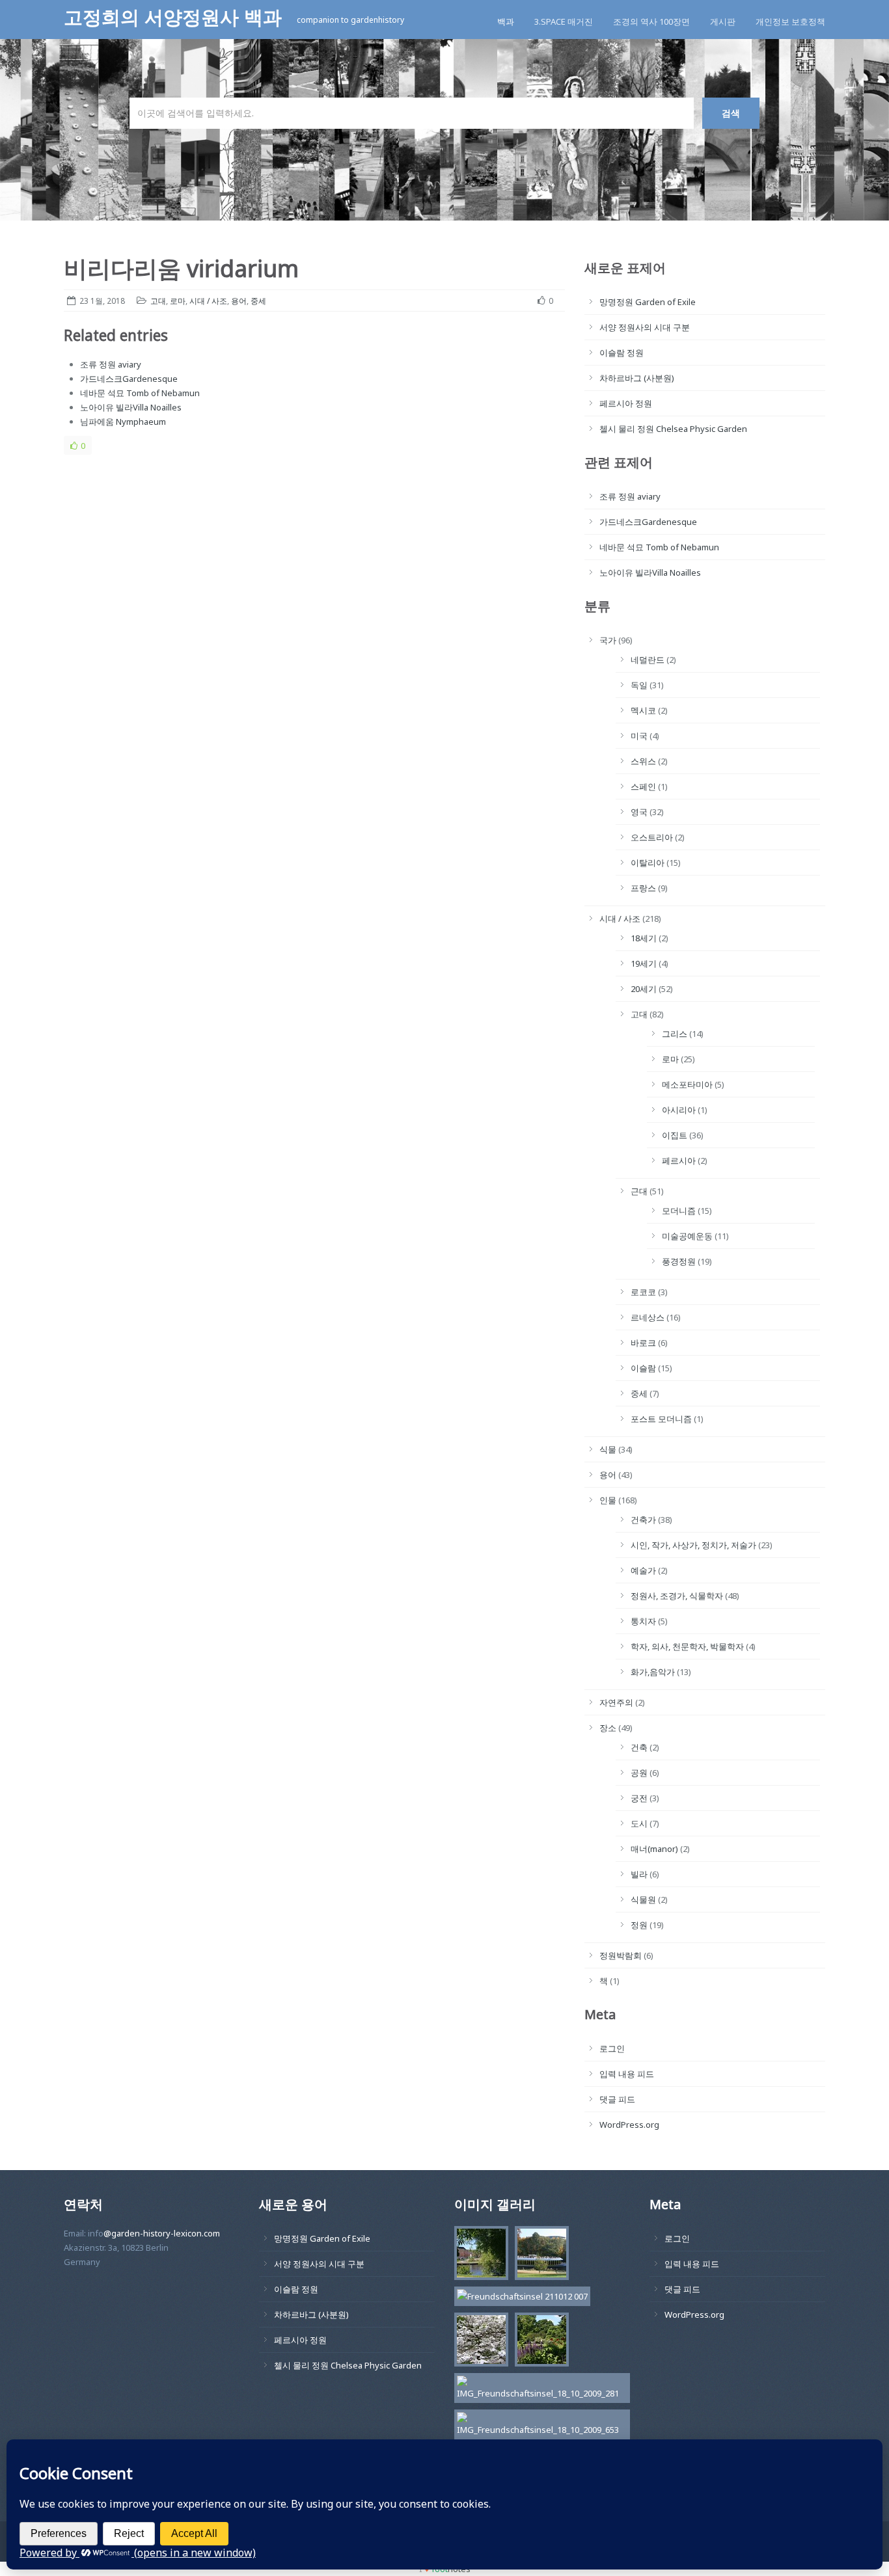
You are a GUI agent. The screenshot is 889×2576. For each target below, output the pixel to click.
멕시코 (643, 710)
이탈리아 (648, 863)
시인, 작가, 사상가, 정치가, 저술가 (693, 1545)
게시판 (723, 21)
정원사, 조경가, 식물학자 (677, 1596)
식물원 (643, 1899)
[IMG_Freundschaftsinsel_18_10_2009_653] (539, 2426)
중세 (258, 301)
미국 (639, 736)
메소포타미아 (687, 1084)
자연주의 (616, 1702)
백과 (506, 21)
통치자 (643, 1621)
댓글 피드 (617, 2099)
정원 (639, 1925)
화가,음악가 (653, 1672)
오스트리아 (652, 837)
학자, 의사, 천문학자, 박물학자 (687, 1646)
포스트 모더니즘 (661, 1419)
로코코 (643, 1292)
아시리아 (679, 1110)
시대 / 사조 (208, 301)
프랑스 (643, 888)
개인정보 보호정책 (790, 21)
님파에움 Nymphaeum (123, 422)
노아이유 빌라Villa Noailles (131, 407)
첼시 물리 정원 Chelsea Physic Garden (673, 429)
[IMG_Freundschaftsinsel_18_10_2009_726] (478, 2255)
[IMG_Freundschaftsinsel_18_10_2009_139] (539, 2342)
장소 (608, 1728)
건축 (639, 1747)
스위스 (643, 761)
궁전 (639, 1798)
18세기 (644, 938)
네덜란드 (648, 660)
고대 (158, 301)
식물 (608, 1449)
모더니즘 (679, 1211)
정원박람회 (621, 1955)
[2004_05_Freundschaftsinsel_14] (478, 2342)
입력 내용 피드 (627, 2074)
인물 (608, 1500)
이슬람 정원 (622, 353)
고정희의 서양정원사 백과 (175, 17)
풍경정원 (679, 1261)
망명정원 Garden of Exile (648, 302)
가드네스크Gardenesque (129, 379)
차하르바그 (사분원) (637, 378)
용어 (239, 301)
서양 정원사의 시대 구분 (645, 327)
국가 (608, 640)
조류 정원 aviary (111, 364)
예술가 (643, 1570)
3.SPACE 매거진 (564, 21)
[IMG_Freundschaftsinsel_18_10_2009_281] (539, 2390)
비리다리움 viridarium (181, 268)
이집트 (675, 1135)
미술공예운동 (687, 1236)
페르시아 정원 (626, 403)
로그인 (612, 2048)
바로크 (643, 1343)
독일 (639, 685)
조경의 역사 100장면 (651, 21)
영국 (639, 812)
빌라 (639, 1874)
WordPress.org (629, 2125)
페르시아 (679, 1161)
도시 (639, 1823)
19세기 (644, 963)
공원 (639, 1773)
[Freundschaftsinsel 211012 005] (539, 2255)
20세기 (644, 989)
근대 (639, 1191)
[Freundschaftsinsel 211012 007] (519, 2298)
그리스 (675, 1034)
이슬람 (643, 1368)
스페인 (643, 786)
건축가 (643, 1520)
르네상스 (648, 1317)
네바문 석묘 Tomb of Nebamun (140, 393)
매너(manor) (654, 1849)
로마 (178, 301)
